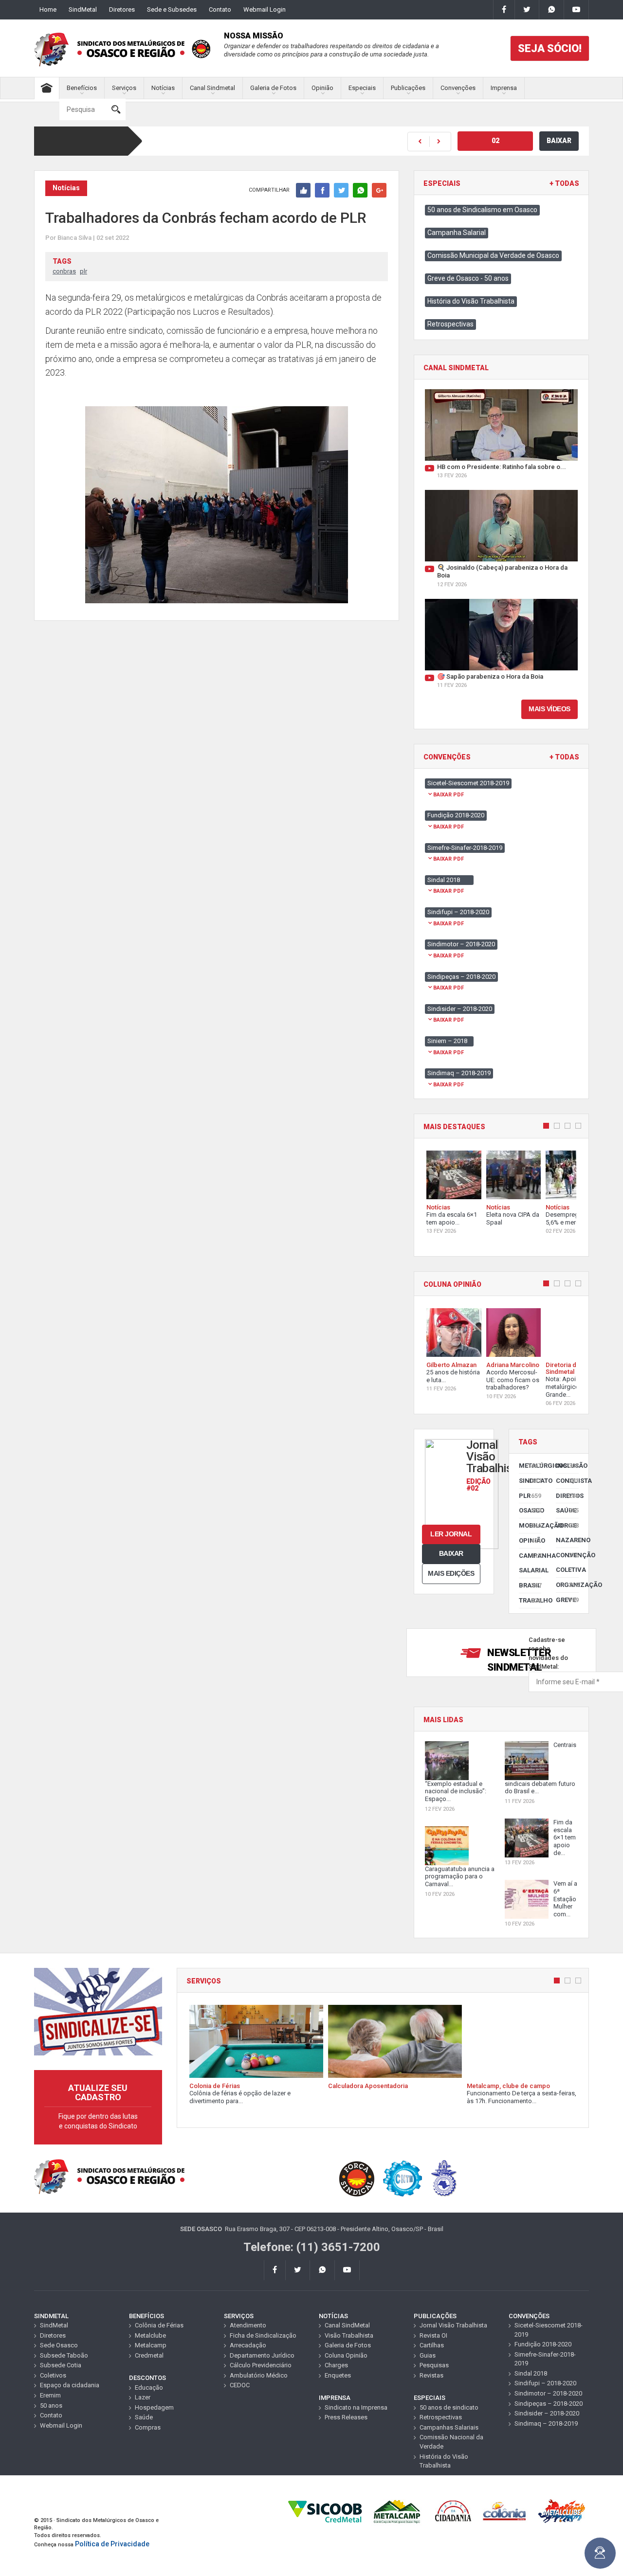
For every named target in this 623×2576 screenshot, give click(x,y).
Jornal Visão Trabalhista (453, 2325)
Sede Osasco (59, 2345)
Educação (149, 2387)
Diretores (122, 9)
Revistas (431, 2375)
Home (48, 9)
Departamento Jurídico (262, 2355)
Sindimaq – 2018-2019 (546, 2423)
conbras (64, 271)
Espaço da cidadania (70, 2385)
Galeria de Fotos (273, 88)
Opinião (322, 88)
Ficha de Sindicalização (263, 2335)
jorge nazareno (567, 1533)
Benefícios (82, 88)
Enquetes (338, 2375)
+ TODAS (564, 184)
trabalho (530, 1600)
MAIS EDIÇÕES (451, 1573)
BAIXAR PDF (449, 795)
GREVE (567, 1600)
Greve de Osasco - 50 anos (468, 278)
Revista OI (433, 2335)
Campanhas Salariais (449, 2427)
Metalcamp (151, 2345)
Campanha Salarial (457, 233)
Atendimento (248, 2325)
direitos (567, 1496)
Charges (336, 2365)
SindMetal (83, 9)
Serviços (124, 88)
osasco (530, 1510)
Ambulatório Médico (259, 2375)
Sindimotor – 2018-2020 (548, 2393)
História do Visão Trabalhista (471, 301)
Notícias (163, 88)
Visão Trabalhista (349, 2335)
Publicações (408, 88)
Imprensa (504, 88)
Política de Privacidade (112, 2544)
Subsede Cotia (61, 2365)
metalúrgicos (530, 1466)
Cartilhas (432, 2345)
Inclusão (567, 1466)
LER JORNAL (451, 1534)
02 (495, 141)
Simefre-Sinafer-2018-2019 (545, 2359)
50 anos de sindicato (449, 2407)
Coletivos (53, 2375)
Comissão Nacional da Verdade (451, 2442)
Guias (428, 2355)
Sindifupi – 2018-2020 (545, 2383)
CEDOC (240, 2385)
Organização (567, 1585)
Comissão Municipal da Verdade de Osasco (493, 255)
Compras (148, 2427)
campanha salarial (530, 1563)
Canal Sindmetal (212, 88)
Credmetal (149, 2355)
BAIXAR (559, 141)
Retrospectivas (450, 324)
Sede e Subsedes (172, 9)
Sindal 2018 (531, 2373)
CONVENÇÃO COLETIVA (567, 1562)
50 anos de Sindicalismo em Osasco (482, 210)
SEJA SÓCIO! (550, 48)
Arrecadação (248, 2345)
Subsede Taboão (64, 2355)
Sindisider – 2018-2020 (547, 2413)
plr (83, 271)
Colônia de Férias (159, 2325)
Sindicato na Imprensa (356, 2407)
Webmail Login (265, 9)
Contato (220, 9)
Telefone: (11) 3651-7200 (312, 2247)
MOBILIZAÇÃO (530, 1525)
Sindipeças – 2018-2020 (549, 2404)
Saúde (567, 1510)
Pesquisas (434, 2365)
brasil (530, 1585)
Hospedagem (154, 2407)
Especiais (362, 88)
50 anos (51, 2405)
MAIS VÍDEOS (550, 709)
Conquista (567, 1481)
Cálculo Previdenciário (261, 2365)
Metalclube (150, 2335)
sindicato (530, 1481)
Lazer (143, 2397)
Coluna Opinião (346, 2355)
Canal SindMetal (347, 2325)
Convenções (458, 88)
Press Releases (346, 2417)
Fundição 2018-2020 (543, 2344)
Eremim (50, 2395)
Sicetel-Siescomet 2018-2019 (549, 2330)
